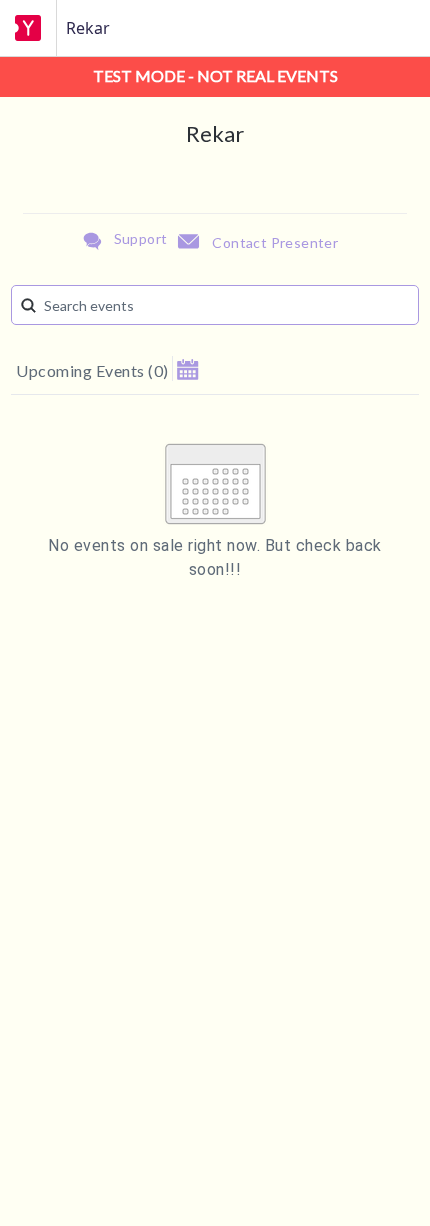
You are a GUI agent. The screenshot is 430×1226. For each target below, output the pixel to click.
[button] (187, 368)
